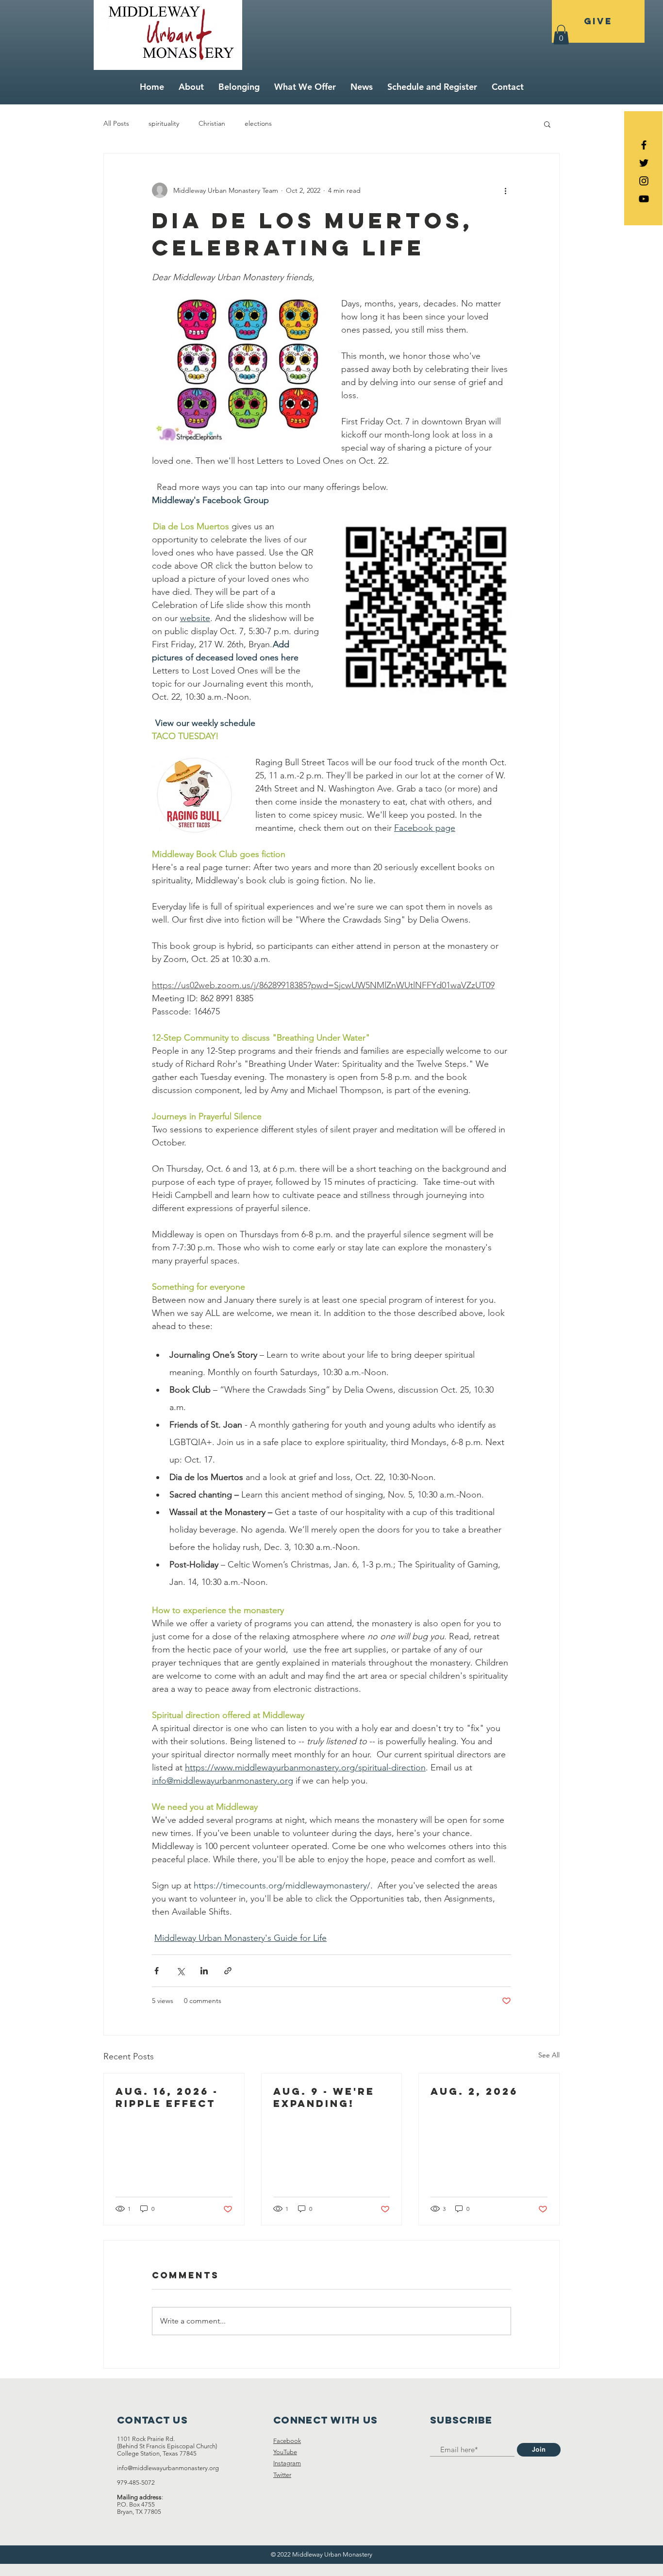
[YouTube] (644, 199)
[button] (561, 35)
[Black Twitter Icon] (644, 163)
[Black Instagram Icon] (644, 181)
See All (549, 2055)
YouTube (285, 2452)
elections (258, 123)
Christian (212, 123)
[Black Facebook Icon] (644, 145)
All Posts (116, 123)
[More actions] (505, 190)
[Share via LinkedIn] (204, 1971)
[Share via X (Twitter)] (180, 1971)
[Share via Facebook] (157, 1971)
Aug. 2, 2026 (474, 2091)
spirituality (164, 123)
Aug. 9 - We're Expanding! (324, 2097)
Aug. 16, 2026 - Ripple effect (167, 2097)
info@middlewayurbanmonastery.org (168, 2468)
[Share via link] (228, 1971)
